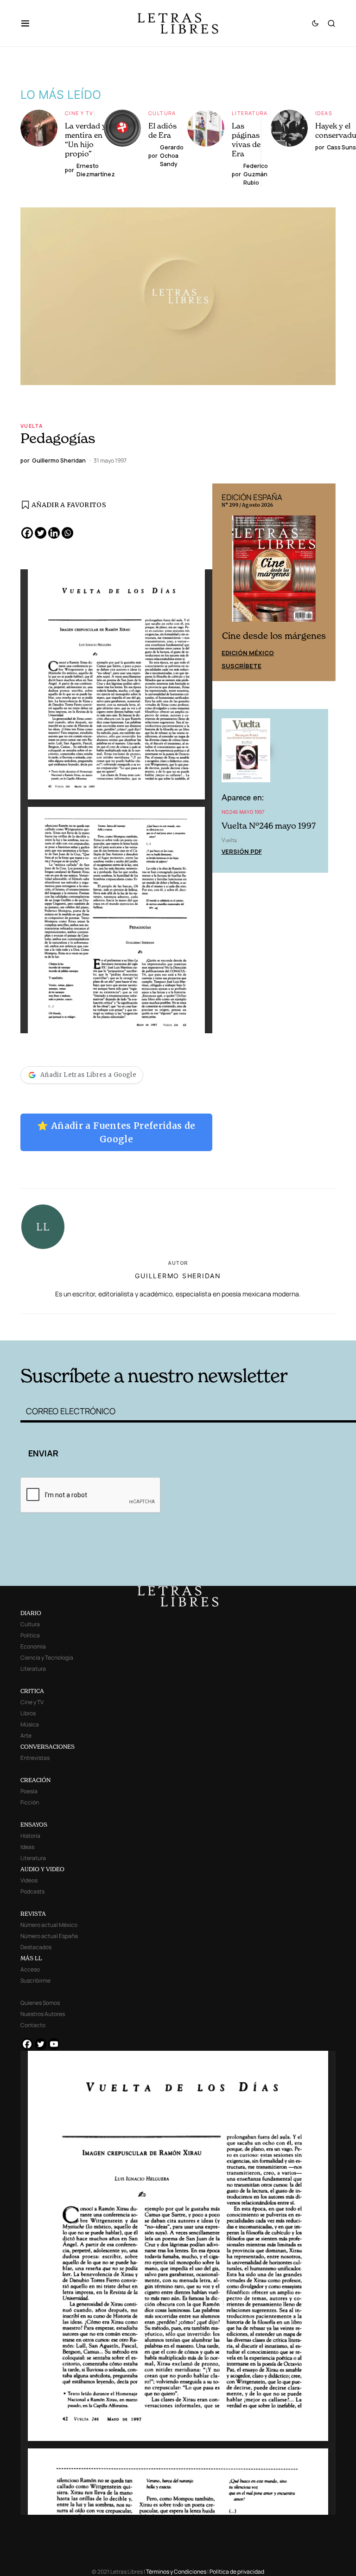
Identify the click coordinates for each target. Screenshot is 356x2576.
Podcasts (32, 1891)
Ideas (324, 113)
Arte (26, 1736)
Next (324, 582)
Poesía (29, 1791)
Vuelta (32, 426)
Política (30, 1635)
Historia (30, 1836)
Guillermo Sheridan (178, 1276)
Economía (33, 1646)
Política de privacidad (237, 2572)
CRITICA (32, 1691)
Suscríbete (242, 666)
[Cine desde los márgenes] (274, 572)
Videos (29, 1880)
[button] (30, 23)
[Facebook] (27, 533)
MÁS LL (31, 1958)
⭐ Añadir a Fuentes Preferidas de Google (116, 1132)
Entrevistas (35, 1758)
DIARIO (31, 1613)
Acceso (30, 1969)
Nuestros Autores (43, 2014)
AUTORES (248, 1326)
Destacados (36, 1947)
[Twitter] (41, 533)
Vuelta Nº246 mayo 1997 (269, 826)
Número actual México (49, 1925)
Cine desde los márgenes (274, 636)
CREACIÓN (35, 1780)
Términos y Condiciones (176, 2572)
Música (30, 1724)
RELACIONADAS (90, 1326)
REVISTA (33, 1914)
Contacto (33, 2025)
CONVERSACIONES (48, 1747)
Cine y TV (79, 113)
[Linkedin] (54, 533)
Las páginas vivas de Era (246, 140)
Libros (28, 1713)
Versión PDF (242, 851)
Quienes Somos (40, 2003)
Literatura (250, 113)
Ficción (30, 1802)
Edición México (248, 653)
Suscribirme (35, 1980)
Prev (224, 582)
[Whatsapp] (67, 533)
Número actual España (49, 1936)
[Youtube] (54, 2044)
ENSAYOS (34, 1825)
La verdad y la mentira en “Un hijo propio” (89, 140)
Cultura (162, 113)
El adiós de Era (162, 130)
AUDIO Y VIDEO (42, 1869)
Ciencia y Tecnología (47, 1658)
